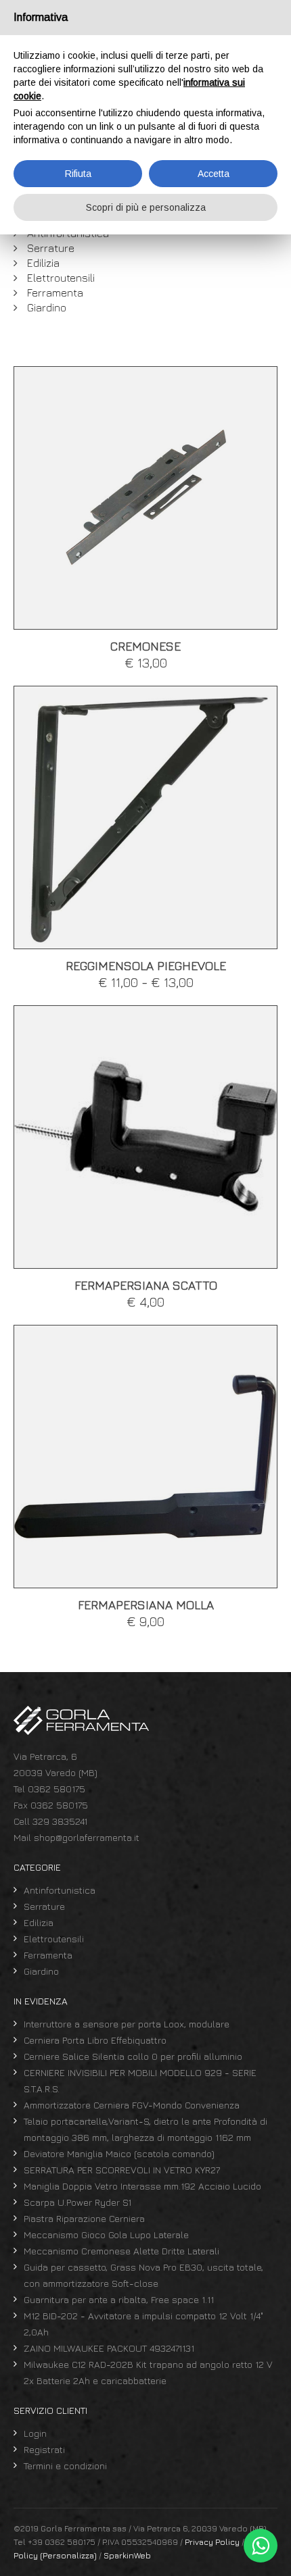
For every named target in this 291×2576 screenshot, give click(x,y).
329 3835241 (60, 1821)
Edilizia (43, 263)
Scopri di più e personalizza (146, 207)
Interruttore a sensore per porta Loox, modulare (127, 2024)
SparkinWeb (127, 2555)
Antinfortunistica (60, 1890)
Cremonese (145, 646)
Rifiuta (78, 174)
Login (35, 2433)
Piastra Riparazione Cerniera (84, 2218)
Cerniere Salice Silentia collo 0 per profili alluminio (133, 2056)
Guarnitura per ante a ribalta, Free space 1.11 (119, 2299)
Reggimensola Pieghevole (146, 966)
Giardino (47, 307)
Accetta (214, 174)
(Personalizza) (68, 2555)
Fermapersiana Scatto (146, 1285)
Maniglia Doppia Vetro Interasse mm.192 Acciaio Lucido (142, 2186)
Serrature (51, 248)
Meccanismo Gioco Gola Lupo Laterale (106, 2234)
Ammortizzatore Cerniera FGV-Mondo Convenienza (132, 2105)
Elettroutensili (61, 278)
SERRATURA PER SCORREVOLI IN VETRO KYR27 (122, 2170)
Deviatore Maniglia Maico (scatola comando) (119, 2153)
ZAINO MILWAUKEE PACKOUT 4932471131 (109, 2348)
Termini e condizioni (65, 2466)
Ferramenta (55, 293)
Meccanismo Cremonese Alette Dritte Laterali (121, 2251)
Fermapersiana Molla (146, 1605)
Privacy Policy (212, 2542)
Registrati (44, 2449)
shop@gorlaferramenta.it (87, 1837)
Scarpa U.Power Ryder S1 (77, 2202)
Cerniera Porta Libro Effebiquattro (95, 2040)
